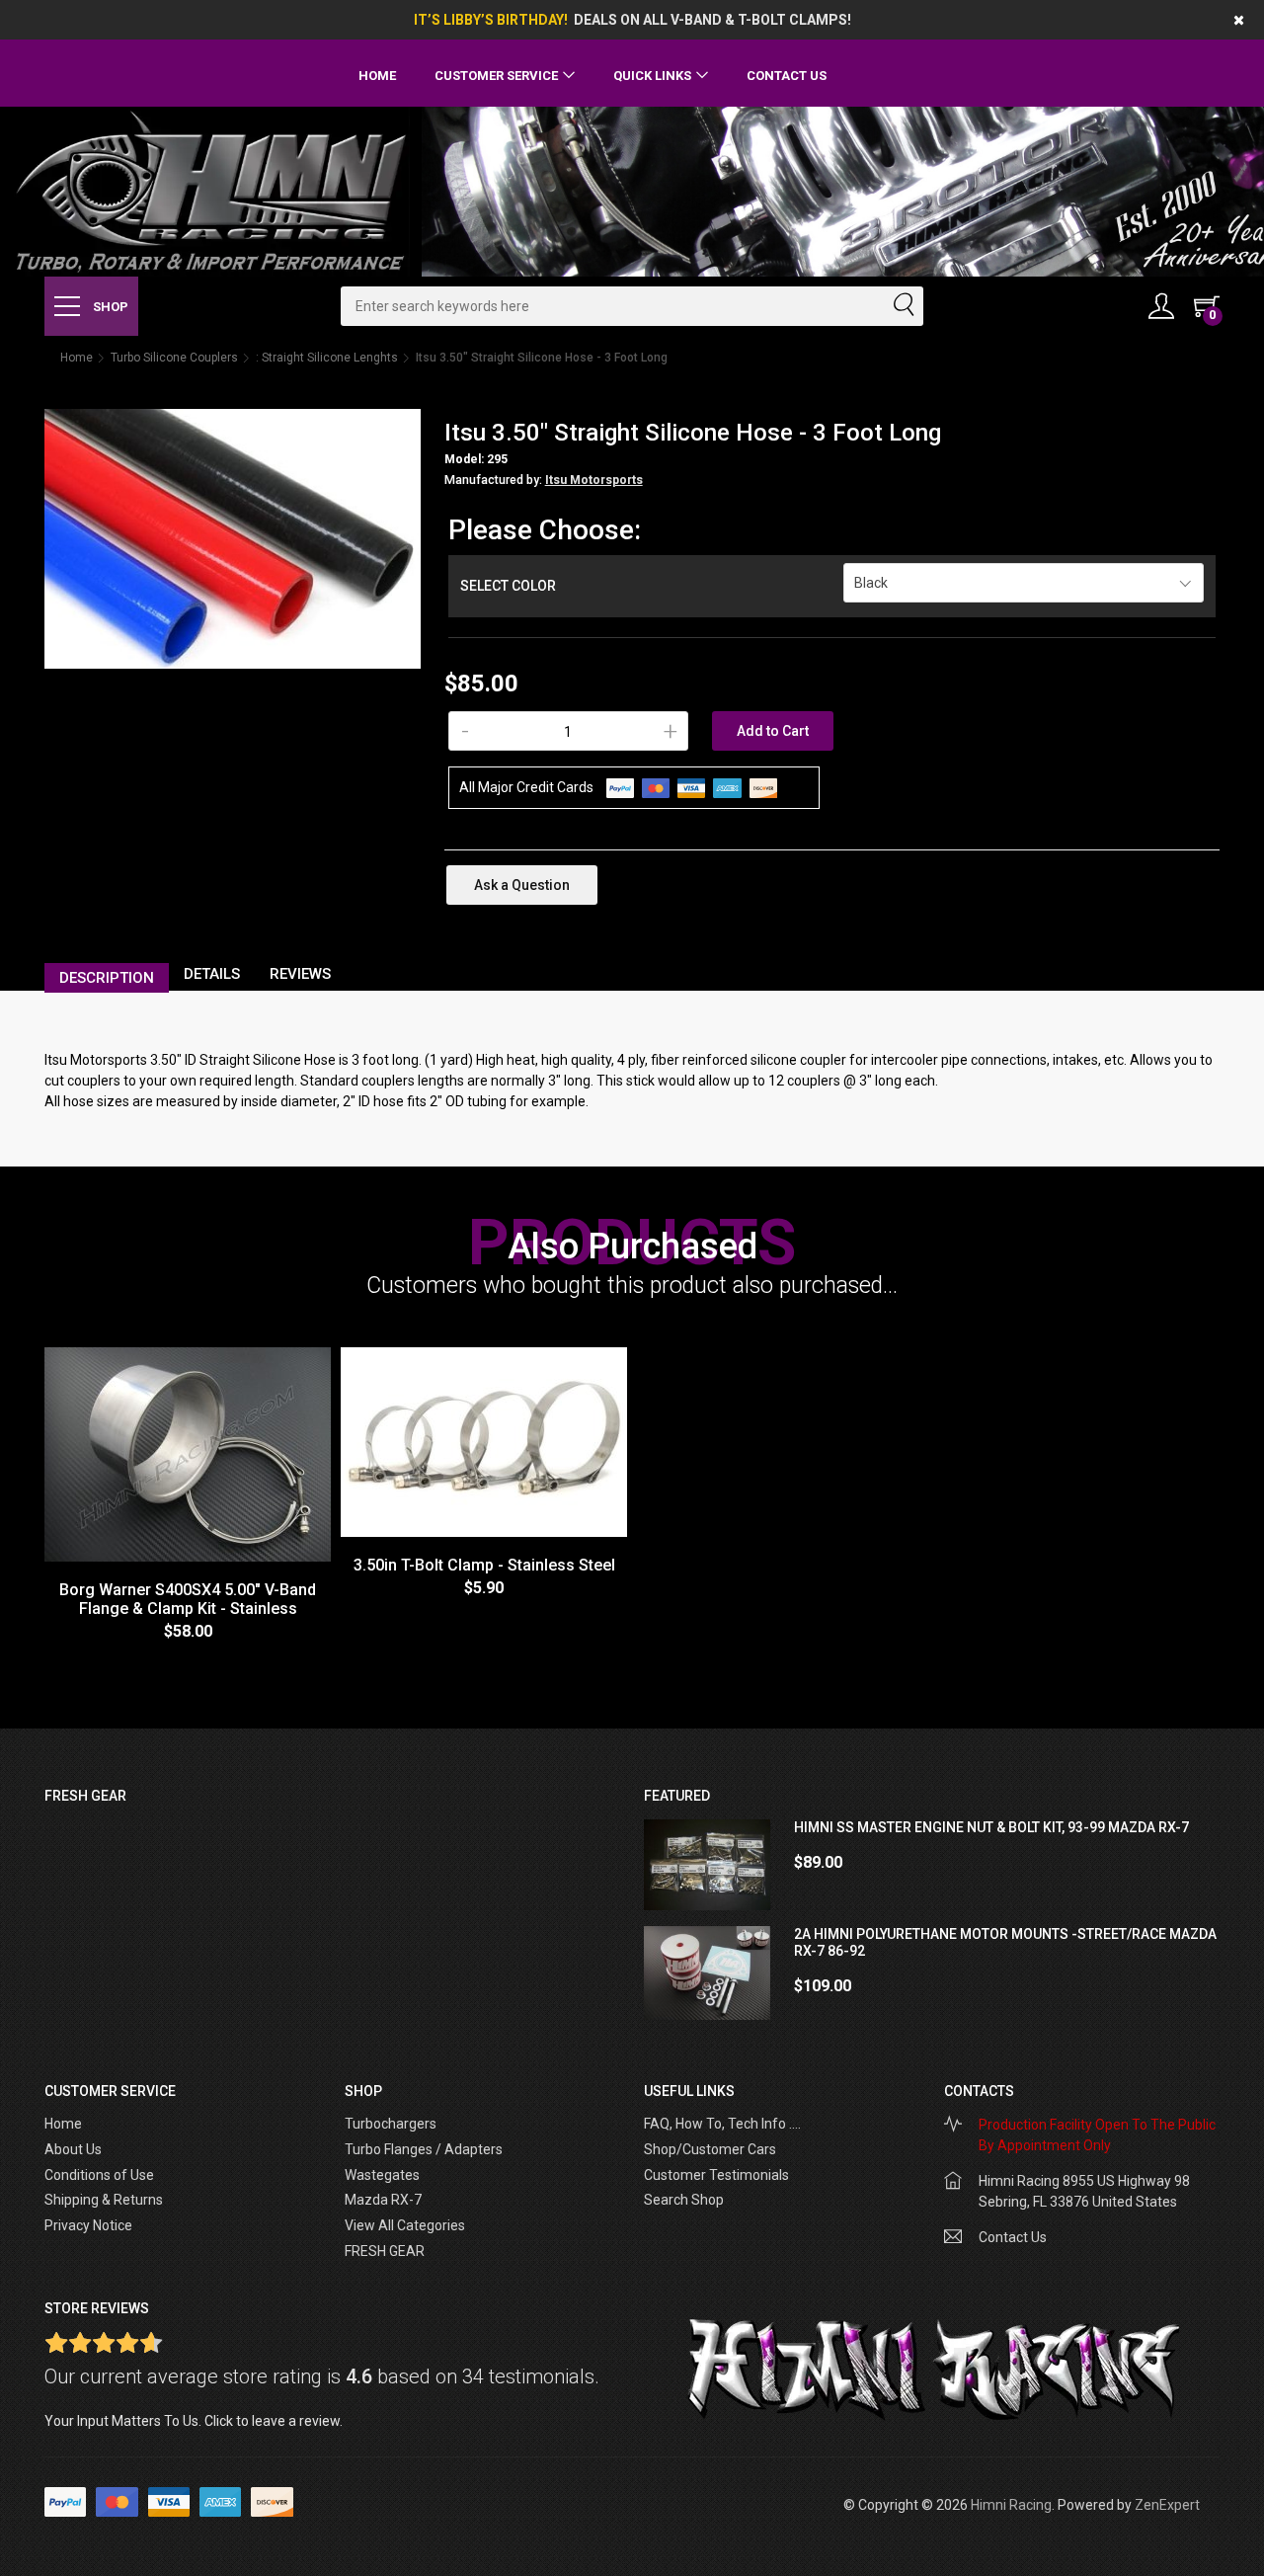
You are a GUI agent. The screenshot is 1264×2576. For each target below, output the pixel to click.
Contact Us (787, 76)
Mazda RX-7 (383, 2200)
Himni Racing (1011, 2505)
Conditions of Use (99, 2175)
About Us (73, 2149)
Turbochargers (391, 2124)
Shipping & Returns (104, 2200)
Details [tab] (212, 974)
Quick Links (652, 76)
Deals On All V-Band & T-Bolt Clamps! (712, 20)
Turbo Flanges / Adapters (424, 2149)
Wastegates (382, 2175)
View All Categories (405, 2225)
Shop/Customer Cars (710, 2149)
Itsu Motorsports (594, 480)
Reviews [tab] (300, 974)
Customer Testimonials (716, 2175)
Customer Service (496, 76)
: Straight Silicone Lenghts (327, 358)
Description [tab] (107, 978)
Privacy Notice (88, 2225)
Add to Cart (773, 731)
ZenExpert (1167, 2505)
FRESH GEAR (385, 2251)
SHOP (109, 307)
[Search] (903, 306)
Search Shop (684, 2200)
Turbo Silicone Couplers (174, 358)
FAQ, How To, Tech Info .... (722, 2124)
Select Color (508, 586)
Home (377, 76)
